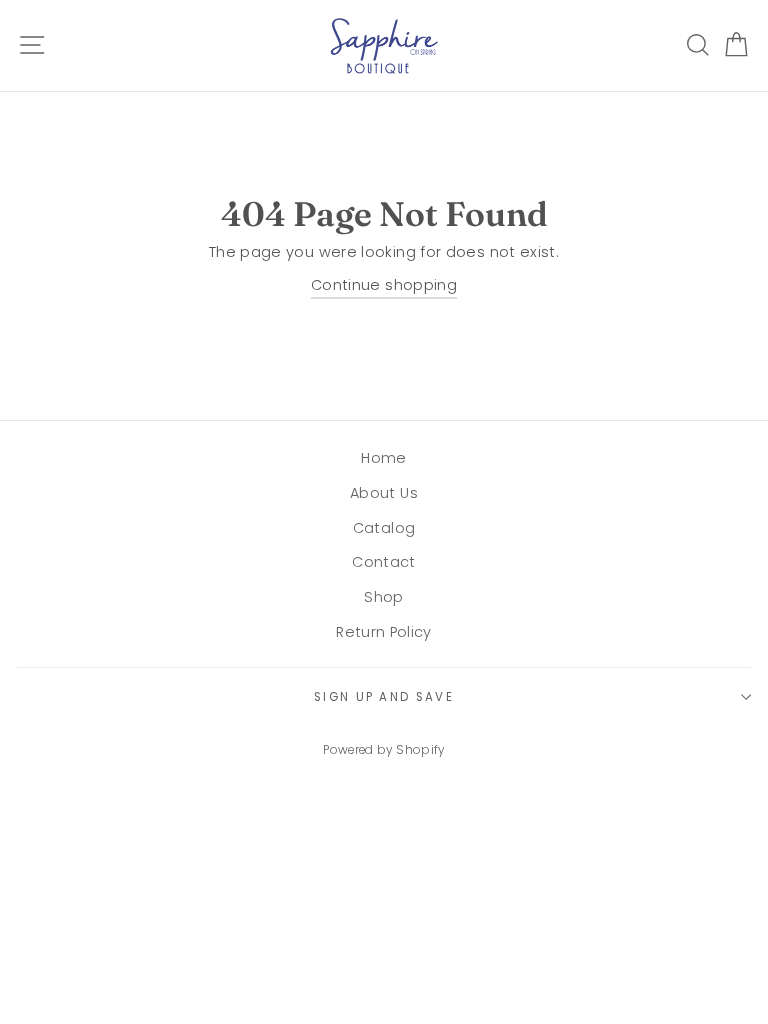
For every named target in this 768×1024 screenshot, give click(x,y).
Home (383, 458)
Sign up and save (384, 697)
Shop (383, 597)
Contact (384, 562)
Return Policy (384, 632)
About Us (384, 493)
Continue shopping (384, 285)
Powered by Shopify (384, 750)
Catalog (384, 528)
